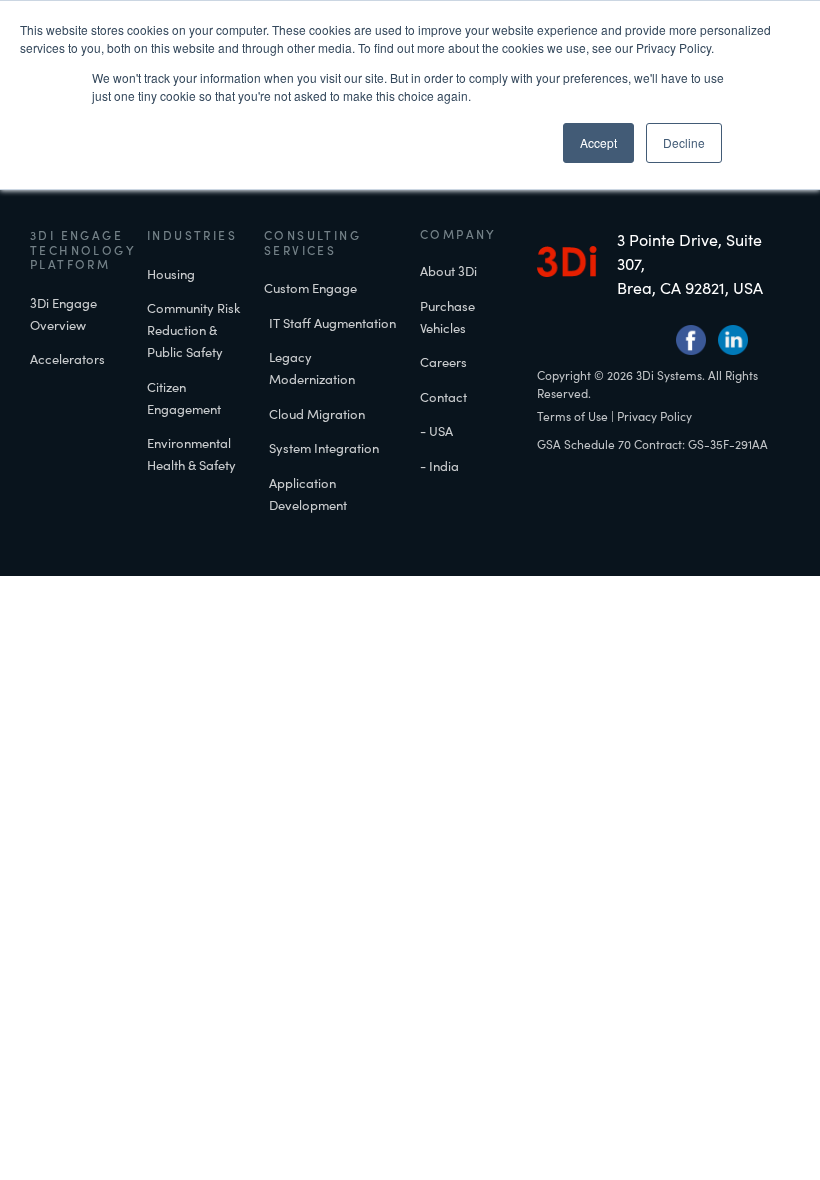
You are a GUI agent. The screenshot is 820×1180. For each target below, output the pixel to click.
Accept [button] (598, 142)
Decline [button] (684, 142)
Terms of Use (572, 416)
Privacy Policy (654, 416)
